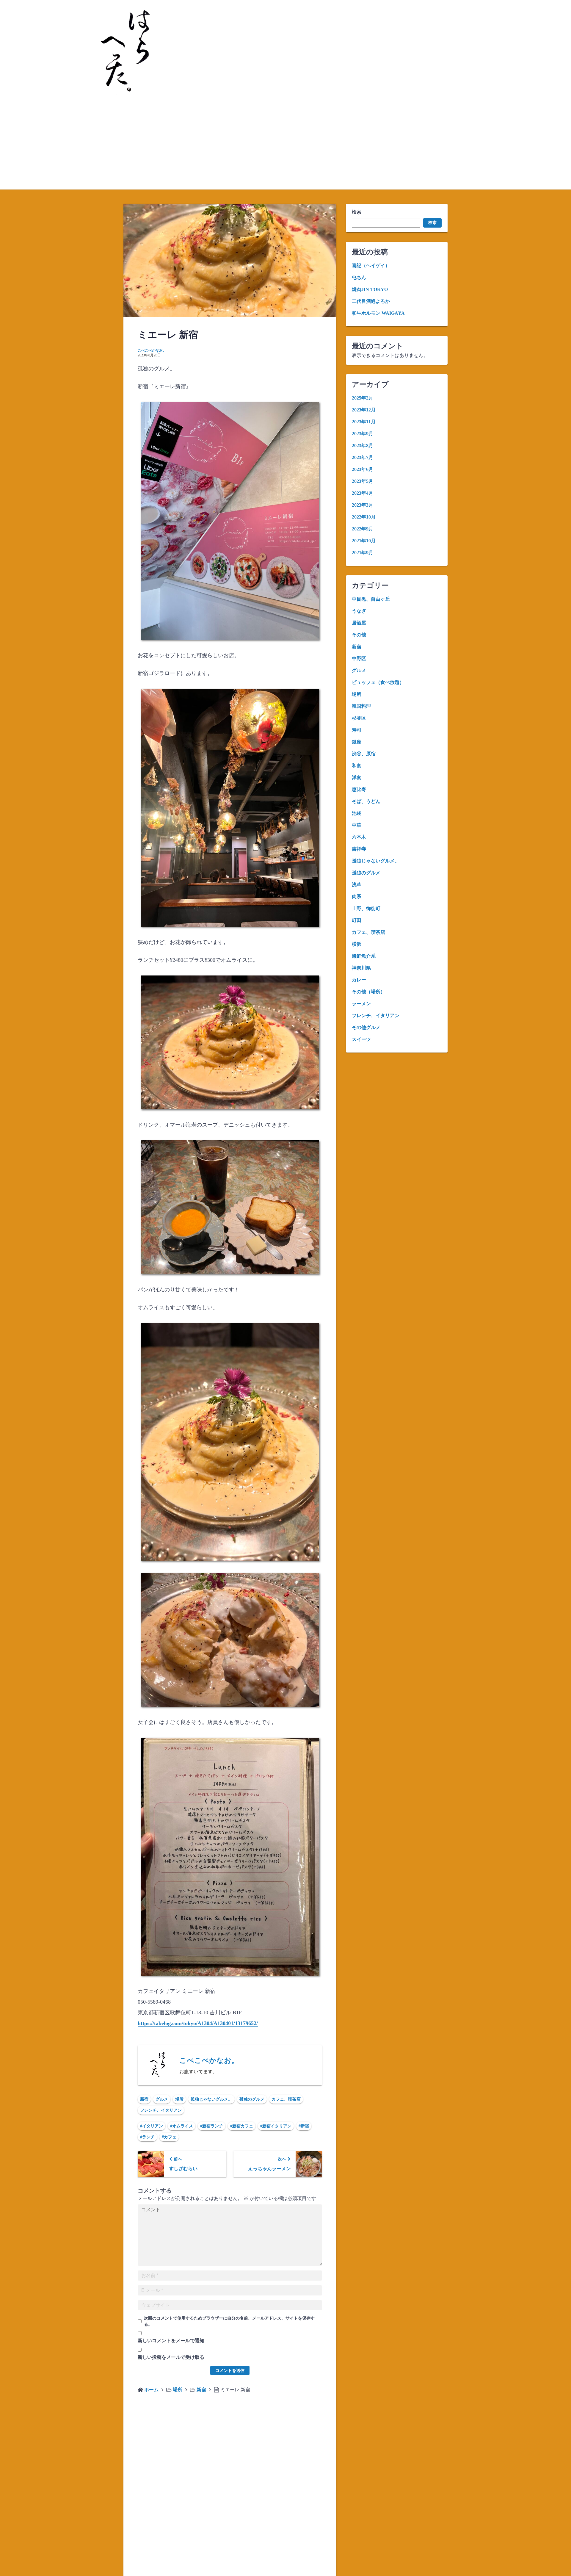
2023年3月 (363, 505)
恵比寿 (359, 789)
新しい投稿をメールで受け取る (171, 2357)
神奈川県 (361, 968)
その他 (359, 635)
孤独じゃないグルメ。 (211, 2099)
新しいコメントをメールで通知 (171, 2341)
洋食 (357, 778)
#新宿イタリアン (276, 2126)
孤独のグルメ (252, 2099)
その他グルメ (366, 1027)
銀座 (357, 742)
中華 (357, 825)
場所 (179, 2099)
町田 (357, 920)
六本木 (359, 837)
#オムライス (182, 2126)
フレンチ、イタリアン (161, 2110)
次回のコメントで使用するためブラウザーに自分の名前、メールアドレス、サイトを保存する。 (229, 2321)
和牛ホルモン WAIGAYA (378, 313)
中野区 (359, 659)
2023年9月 (363, 434)
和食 (357, 766)
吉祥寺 (359, 849)
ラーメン (361, 1004)
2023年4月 (363, 493)
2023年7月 (363, 457)
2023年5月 (363, 481)
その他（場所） (368, 992)
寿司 (357, 730)
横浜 (357, 944)
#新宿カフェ (242, 2126)
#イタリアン (152, 2126)
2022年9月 (363, 529)
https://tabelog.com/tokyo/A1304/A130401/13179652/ (198, 2023)
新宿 (144, 2099)
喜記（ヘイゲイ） (371, 266)
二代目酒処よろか (371, 301)
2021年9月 (363, 553)
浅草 (357, 885)
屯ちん (359, 277)
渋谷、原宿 (364, 754)
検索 (357, 212)
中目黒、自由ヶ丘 (371, 599)
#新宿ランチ (212, 2126)
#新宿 (304, 2126)
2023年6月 (363, 469)
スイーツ (361, 1039)
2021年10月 (364, 541)
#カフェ (169, 2137)
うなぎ (359, 611)
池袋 (357, 813)
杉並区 (359, 718)
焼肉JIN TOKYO (370, 289)
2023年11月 (364, 422)
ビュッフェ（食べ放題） (378, 682)
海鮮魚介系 (364, 956)
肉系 (357, 896)
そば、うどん (366, 801)
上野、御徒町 (366, 908)
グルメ (162, 2099)
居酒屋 (359, 623)
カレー (359, 980)
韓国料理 (361, 706)
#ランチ (147, 2137)
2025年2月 (363, 398)
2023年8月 (363, 445)
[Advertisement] (285, 145)
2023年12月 (364, 410)
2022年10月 (364, 517)
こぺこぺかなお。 (152, 350)
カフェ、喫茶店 (286, 2099)
